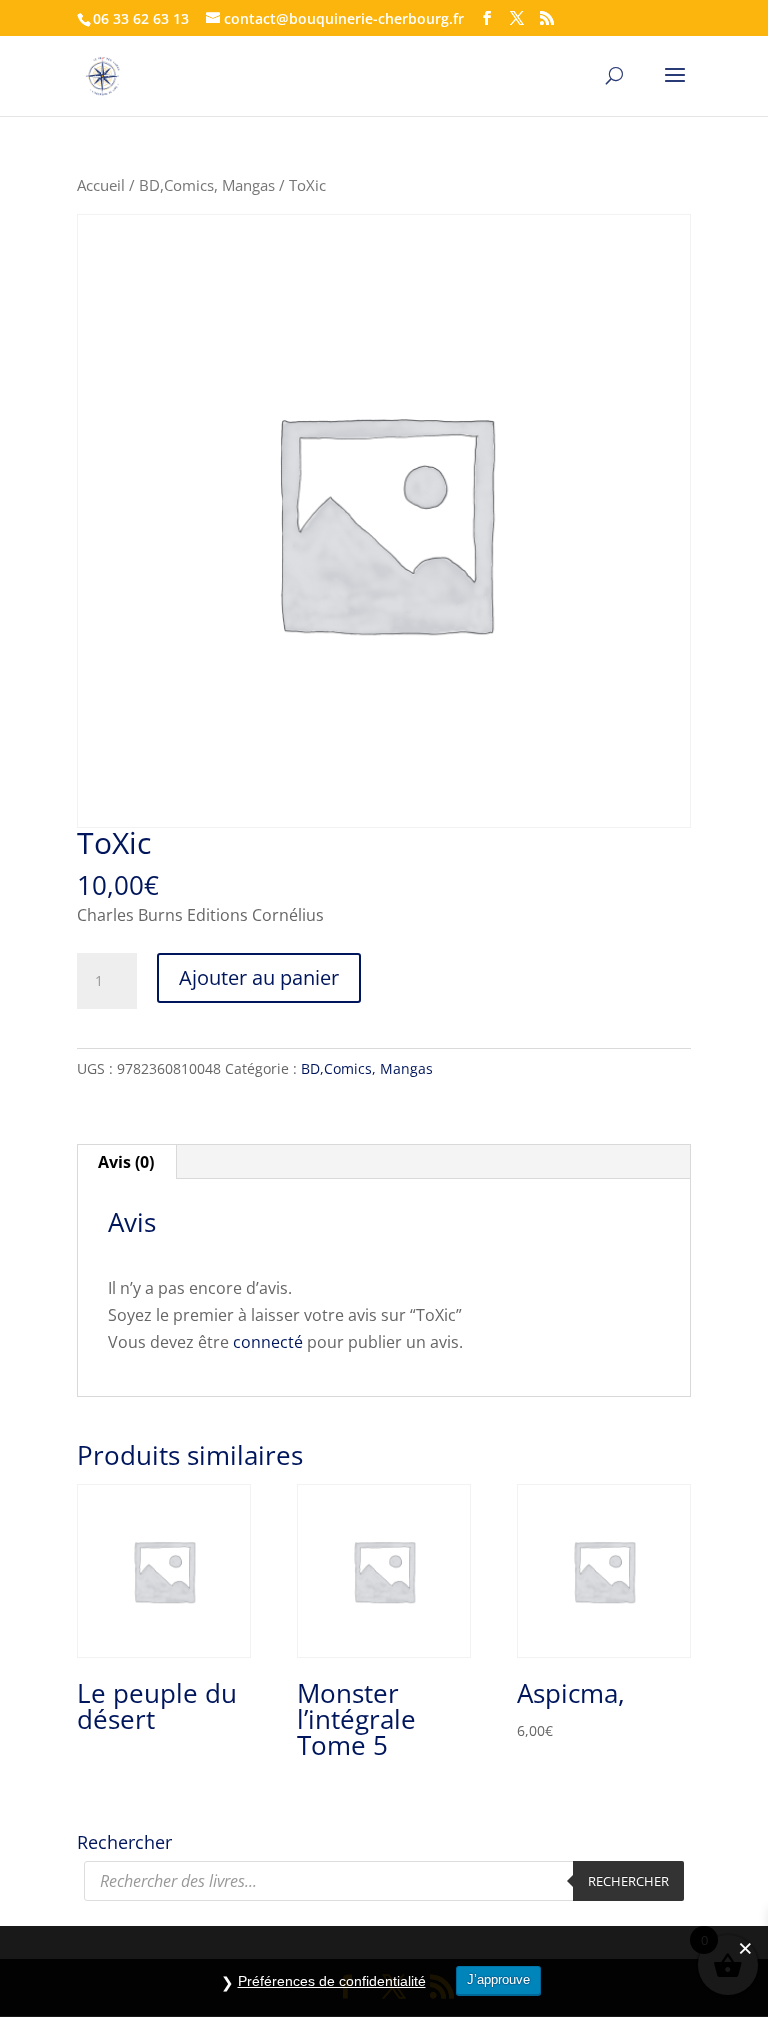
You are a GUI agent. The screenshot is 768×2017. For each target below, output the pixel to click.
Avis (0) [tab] (126, 1162)
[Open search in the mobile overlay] (384, 1881)
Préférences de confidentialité (332, 1981)
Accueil (101, 185)
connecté (268, 1342)
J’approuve (498, 1979)
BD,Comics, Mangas (207, 185)
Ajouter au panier (259, 977)
